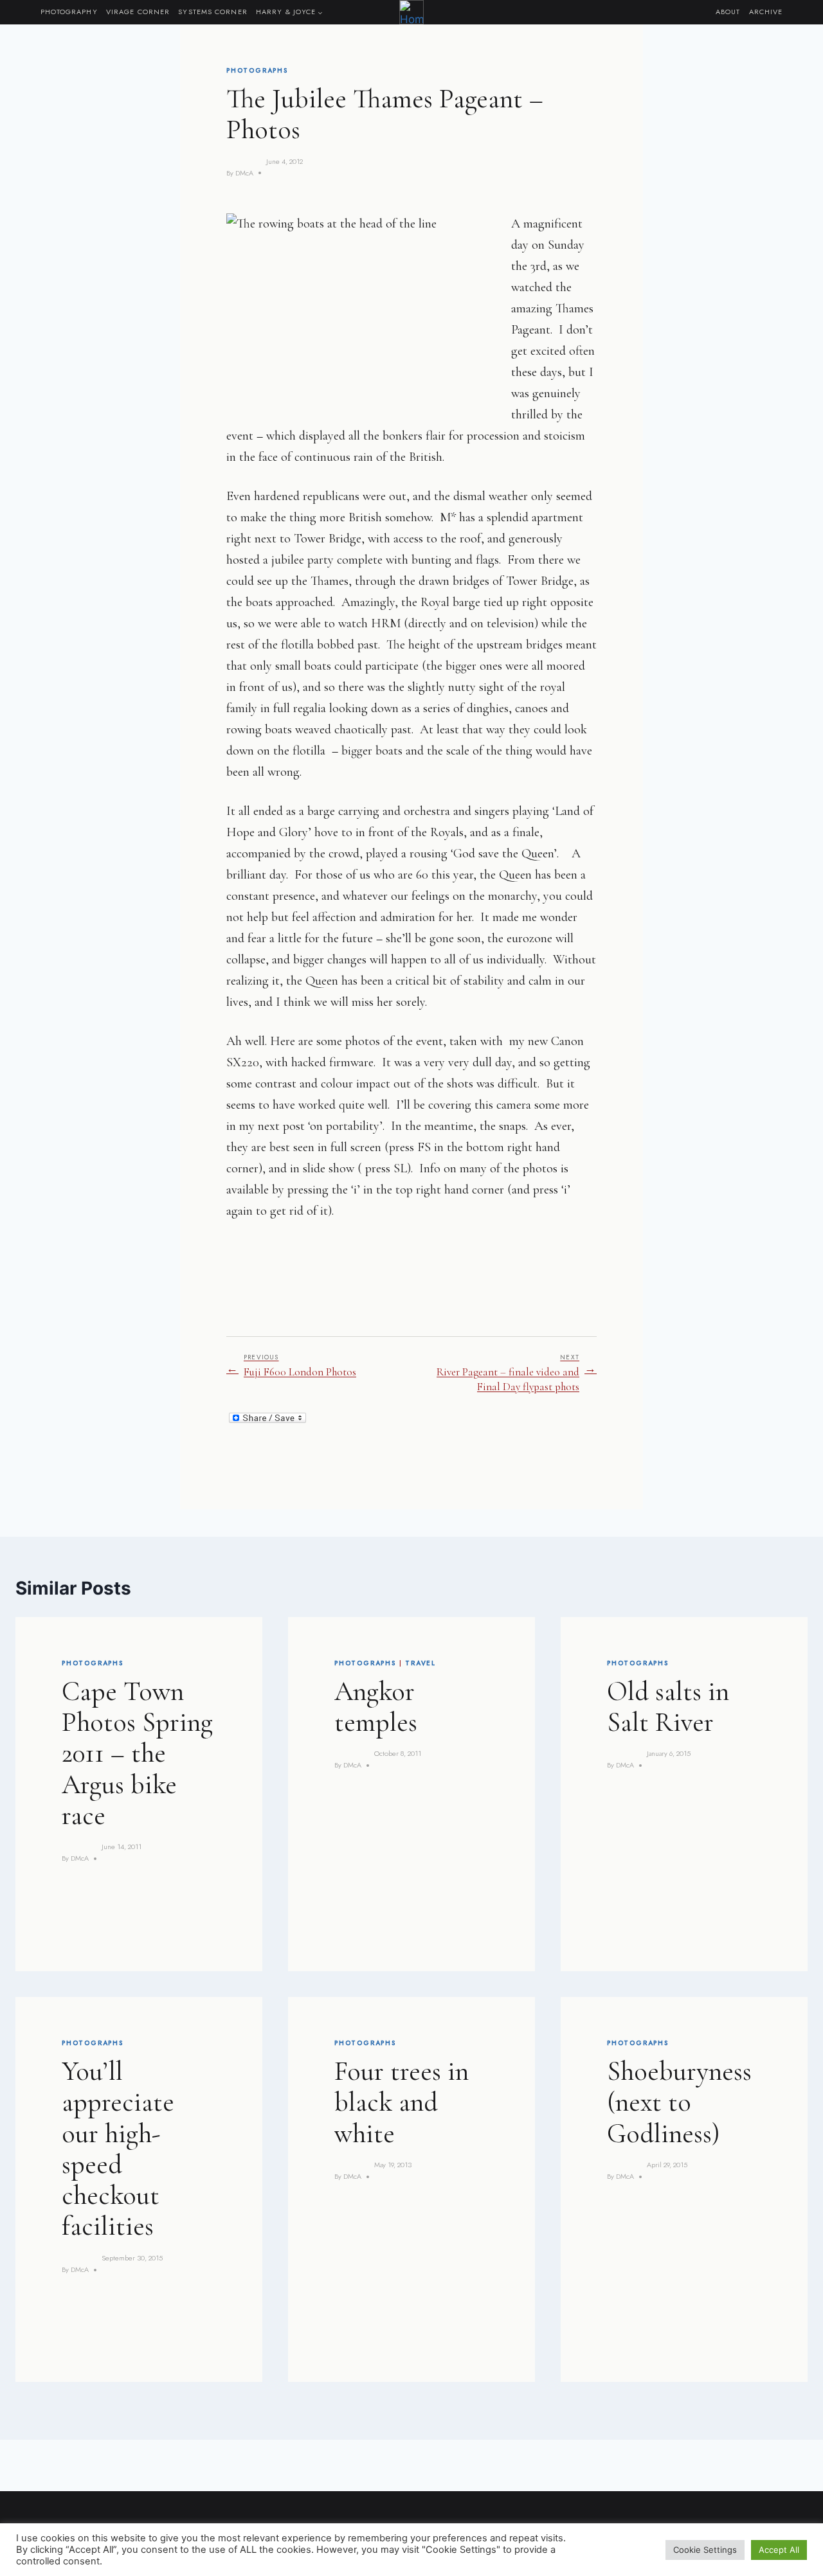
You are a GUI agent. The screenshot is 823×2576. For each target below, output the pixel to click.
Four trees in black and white (402, 2102)
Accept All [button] (779, 2550)
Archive (766, 12)
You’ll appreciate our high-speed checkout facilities (118, 2149)
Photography (69, 12)
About (728, 12)
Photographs (257, 70)
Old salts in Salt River (668, 1707)
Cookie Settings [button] (705, 2550)
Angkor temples (376, 1707)
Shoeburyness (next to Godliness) (679, 2102)
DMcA (244, 173)
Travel (421, 1663)
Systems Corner (213, 12)
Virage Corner (138, 12)
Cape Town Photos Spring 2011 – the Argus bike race (137, 1753)
